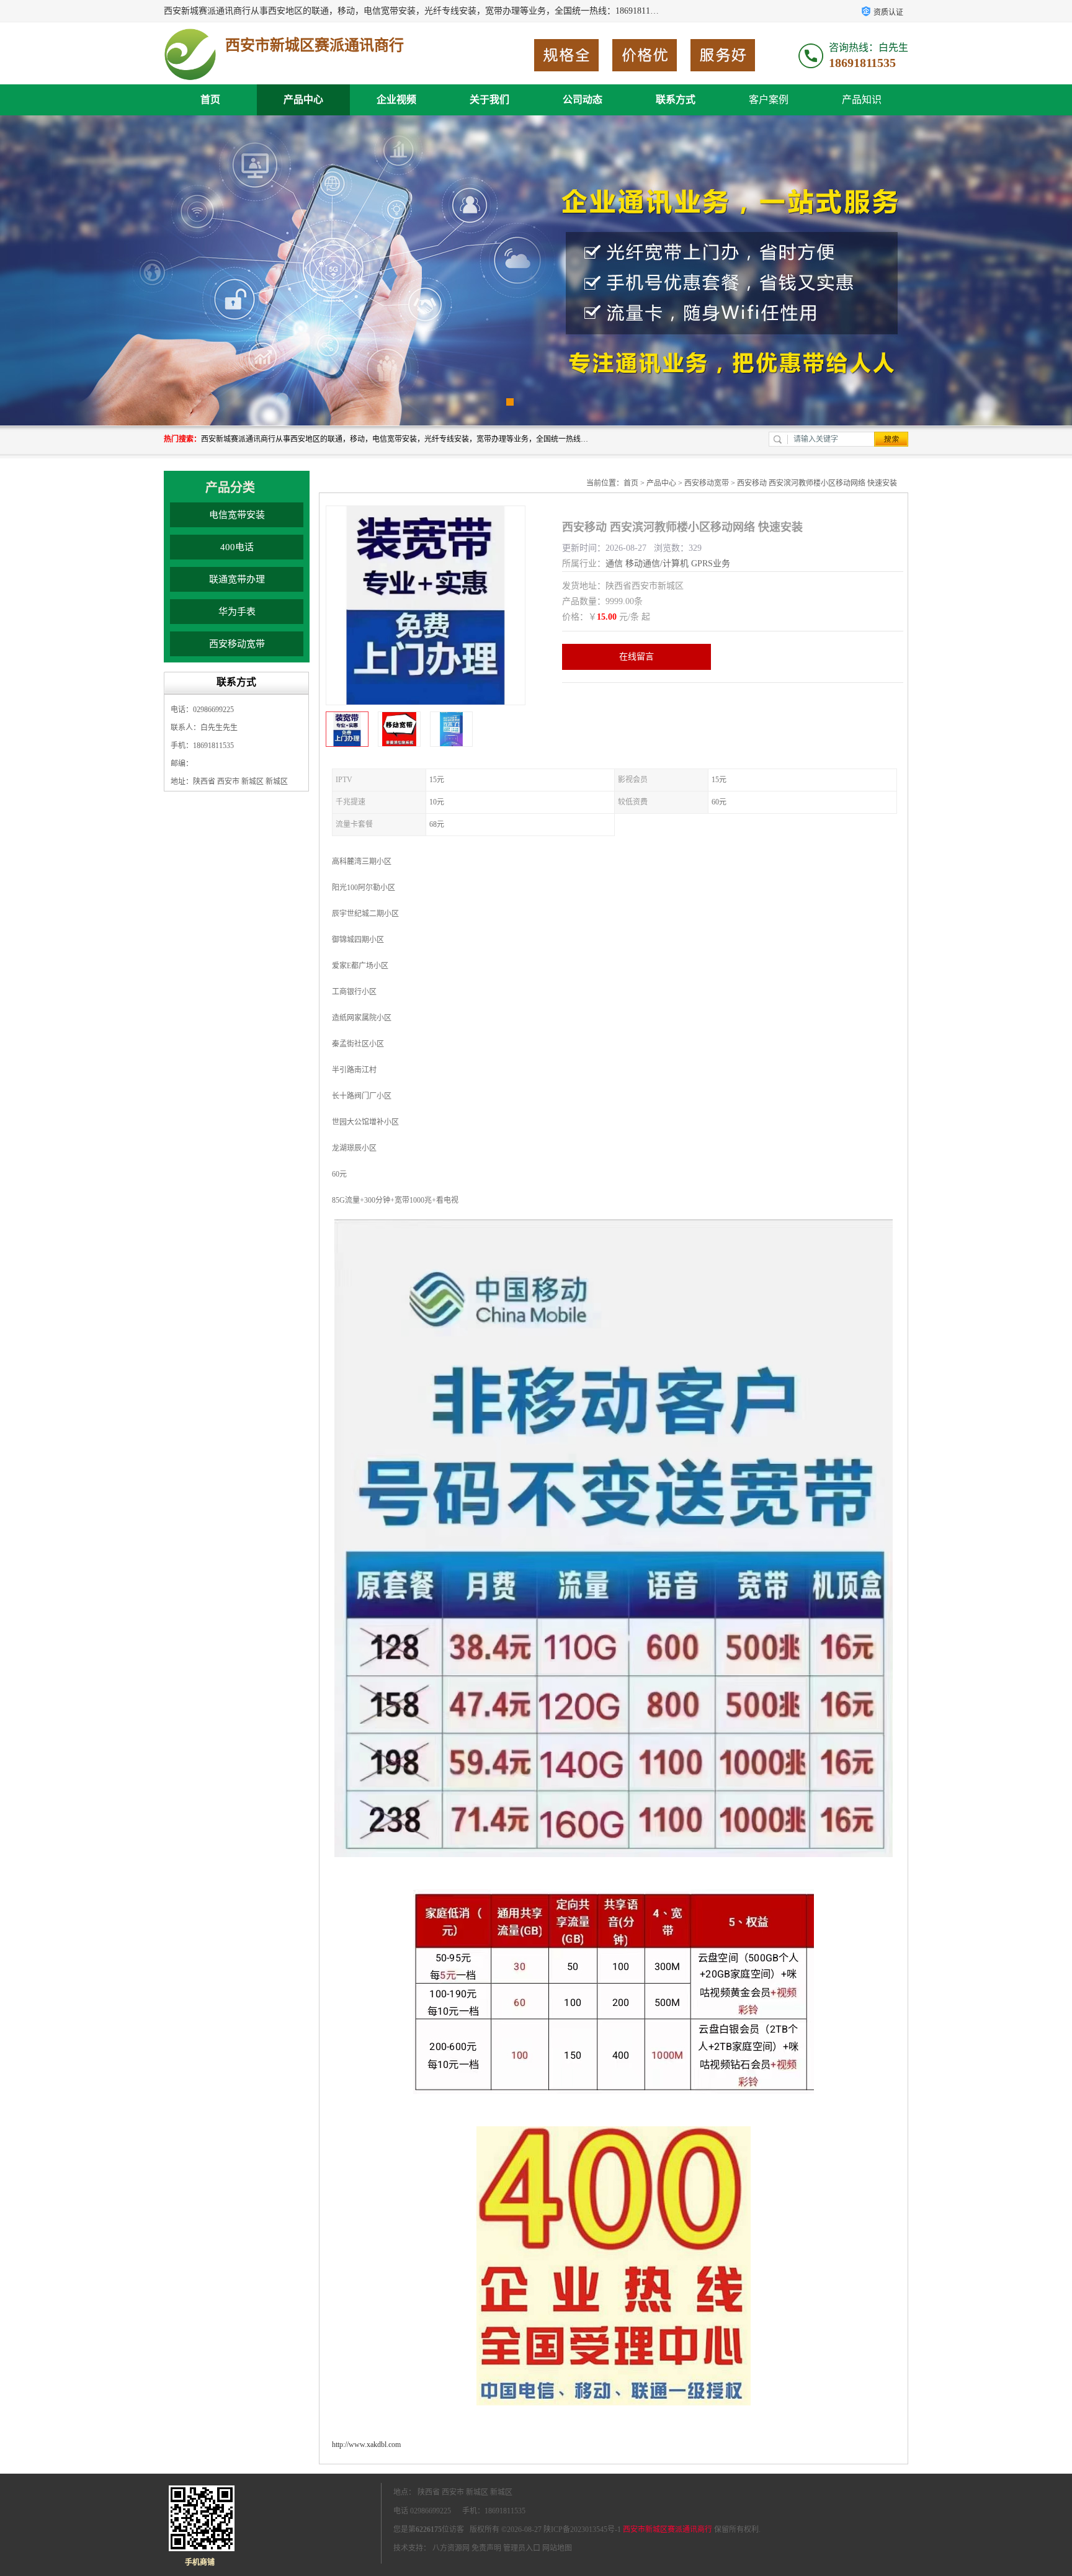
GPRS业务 (711, 564)
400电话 (237, 547)
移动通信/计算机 (657, 564)
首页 (210, 100)
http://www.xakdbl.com (366, 2445)
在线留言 (636, 657)
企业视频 (396, 100)
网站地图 (557, 2548)
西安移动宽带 (237, 644)
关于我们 (489, 100)
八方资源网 (451, 2548)
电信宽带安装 (237, 515)
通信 (614, 564)
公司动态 (583, 100)
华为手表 (237, 612)
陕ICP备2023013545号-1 (582, 2529)
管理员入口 (522, 2548)
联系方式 (676, 100)
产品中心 (303, 100)
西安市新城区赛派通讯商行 (668, 2529)
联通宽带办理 (237, 579)
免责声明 (486, 2548)
